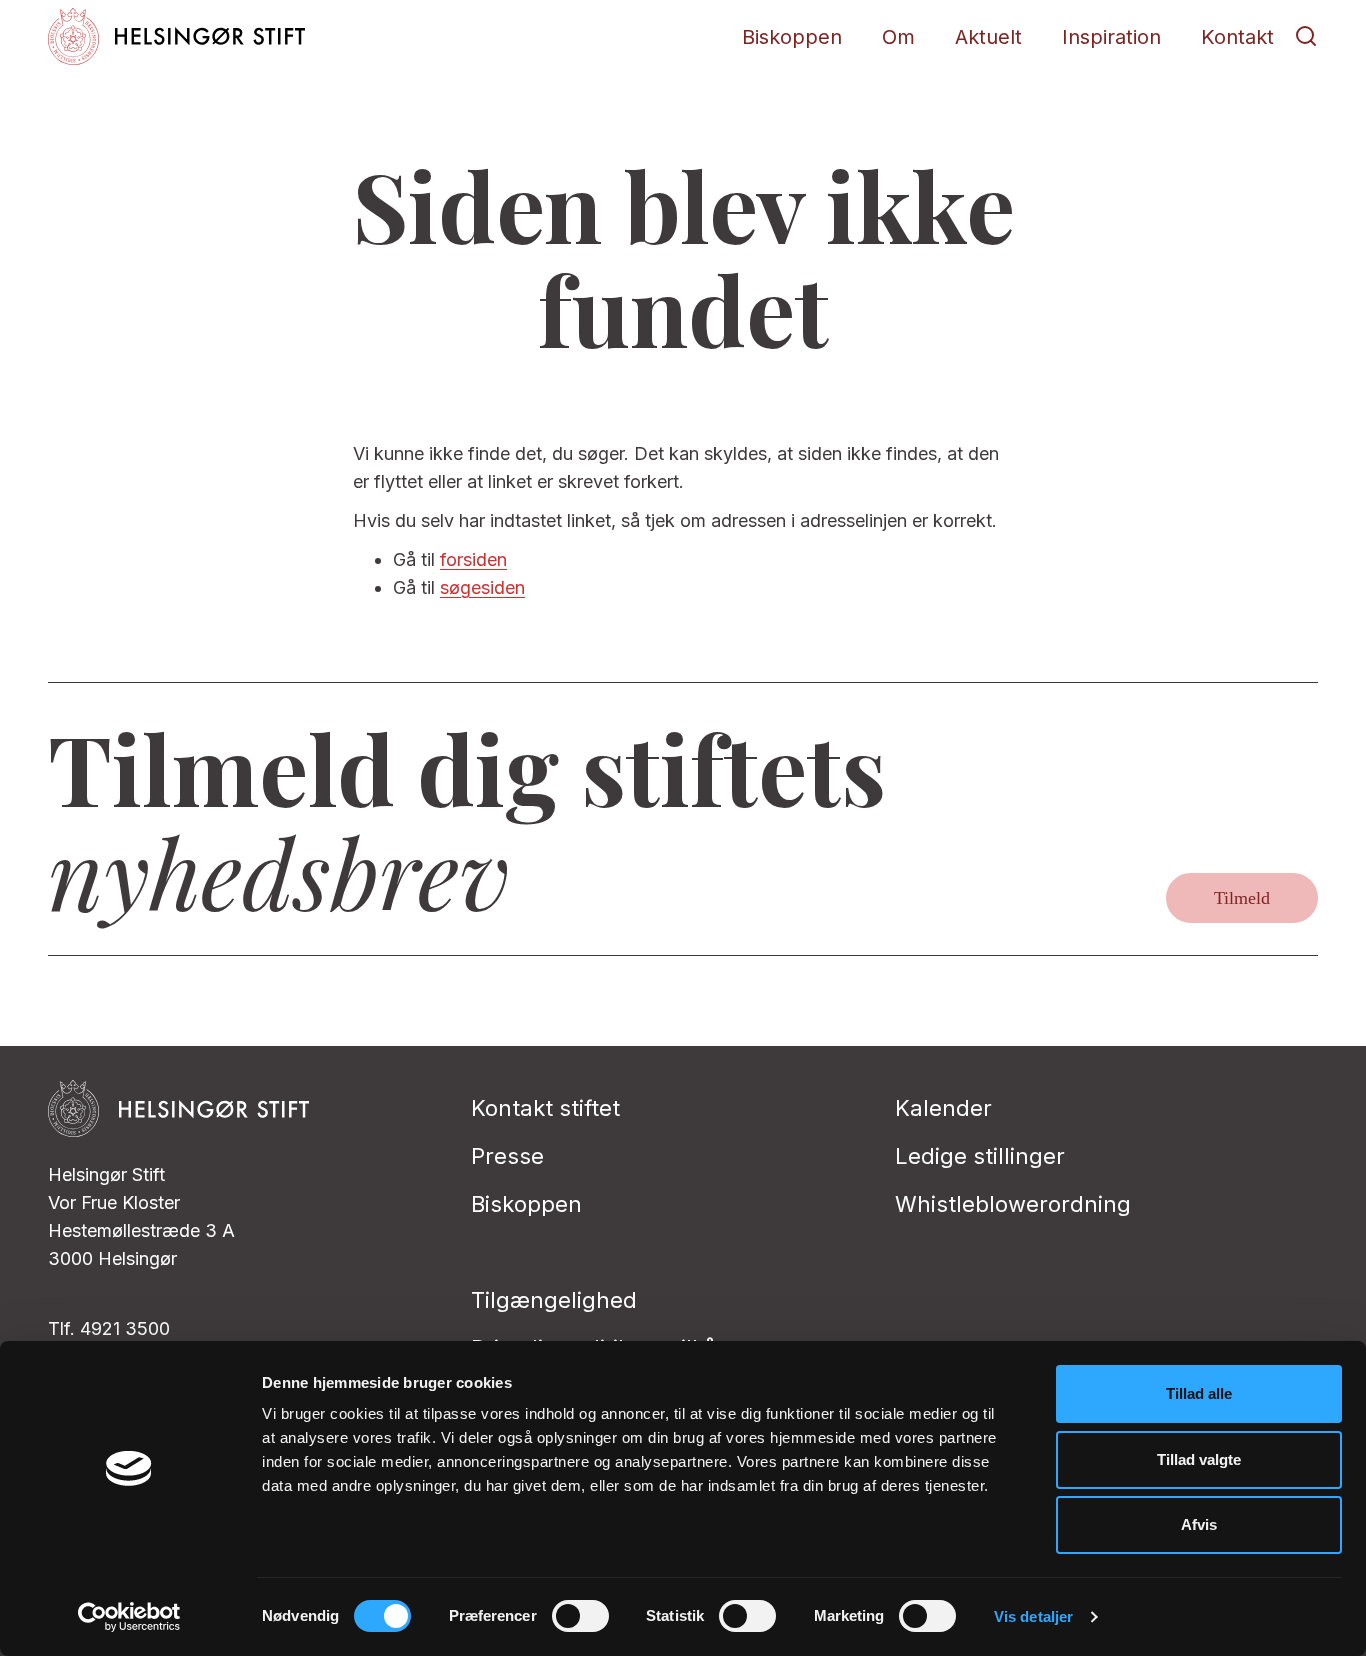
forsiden (473, 559)
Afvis (1199, 1524)
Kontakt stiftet (545, 1108)
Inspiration (1111, 37)
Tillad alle (1199, 1393)
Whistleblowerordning (1013, 1204)
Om (898, 37)
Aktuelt (988, 37)
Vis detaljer (1033, 1616)
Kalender (943, 1108)
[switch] (580, 1616)
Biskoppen (792, 37)
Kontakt (1237, 37)
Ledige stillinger (980, 1156)
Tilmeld (1242, 898)
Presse (507, 1156)
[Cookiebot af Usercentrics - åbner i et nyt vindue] (129, 1617)
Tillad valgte (1199, 1459)
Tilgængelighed (554, 1300)
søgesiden (482, 587)
